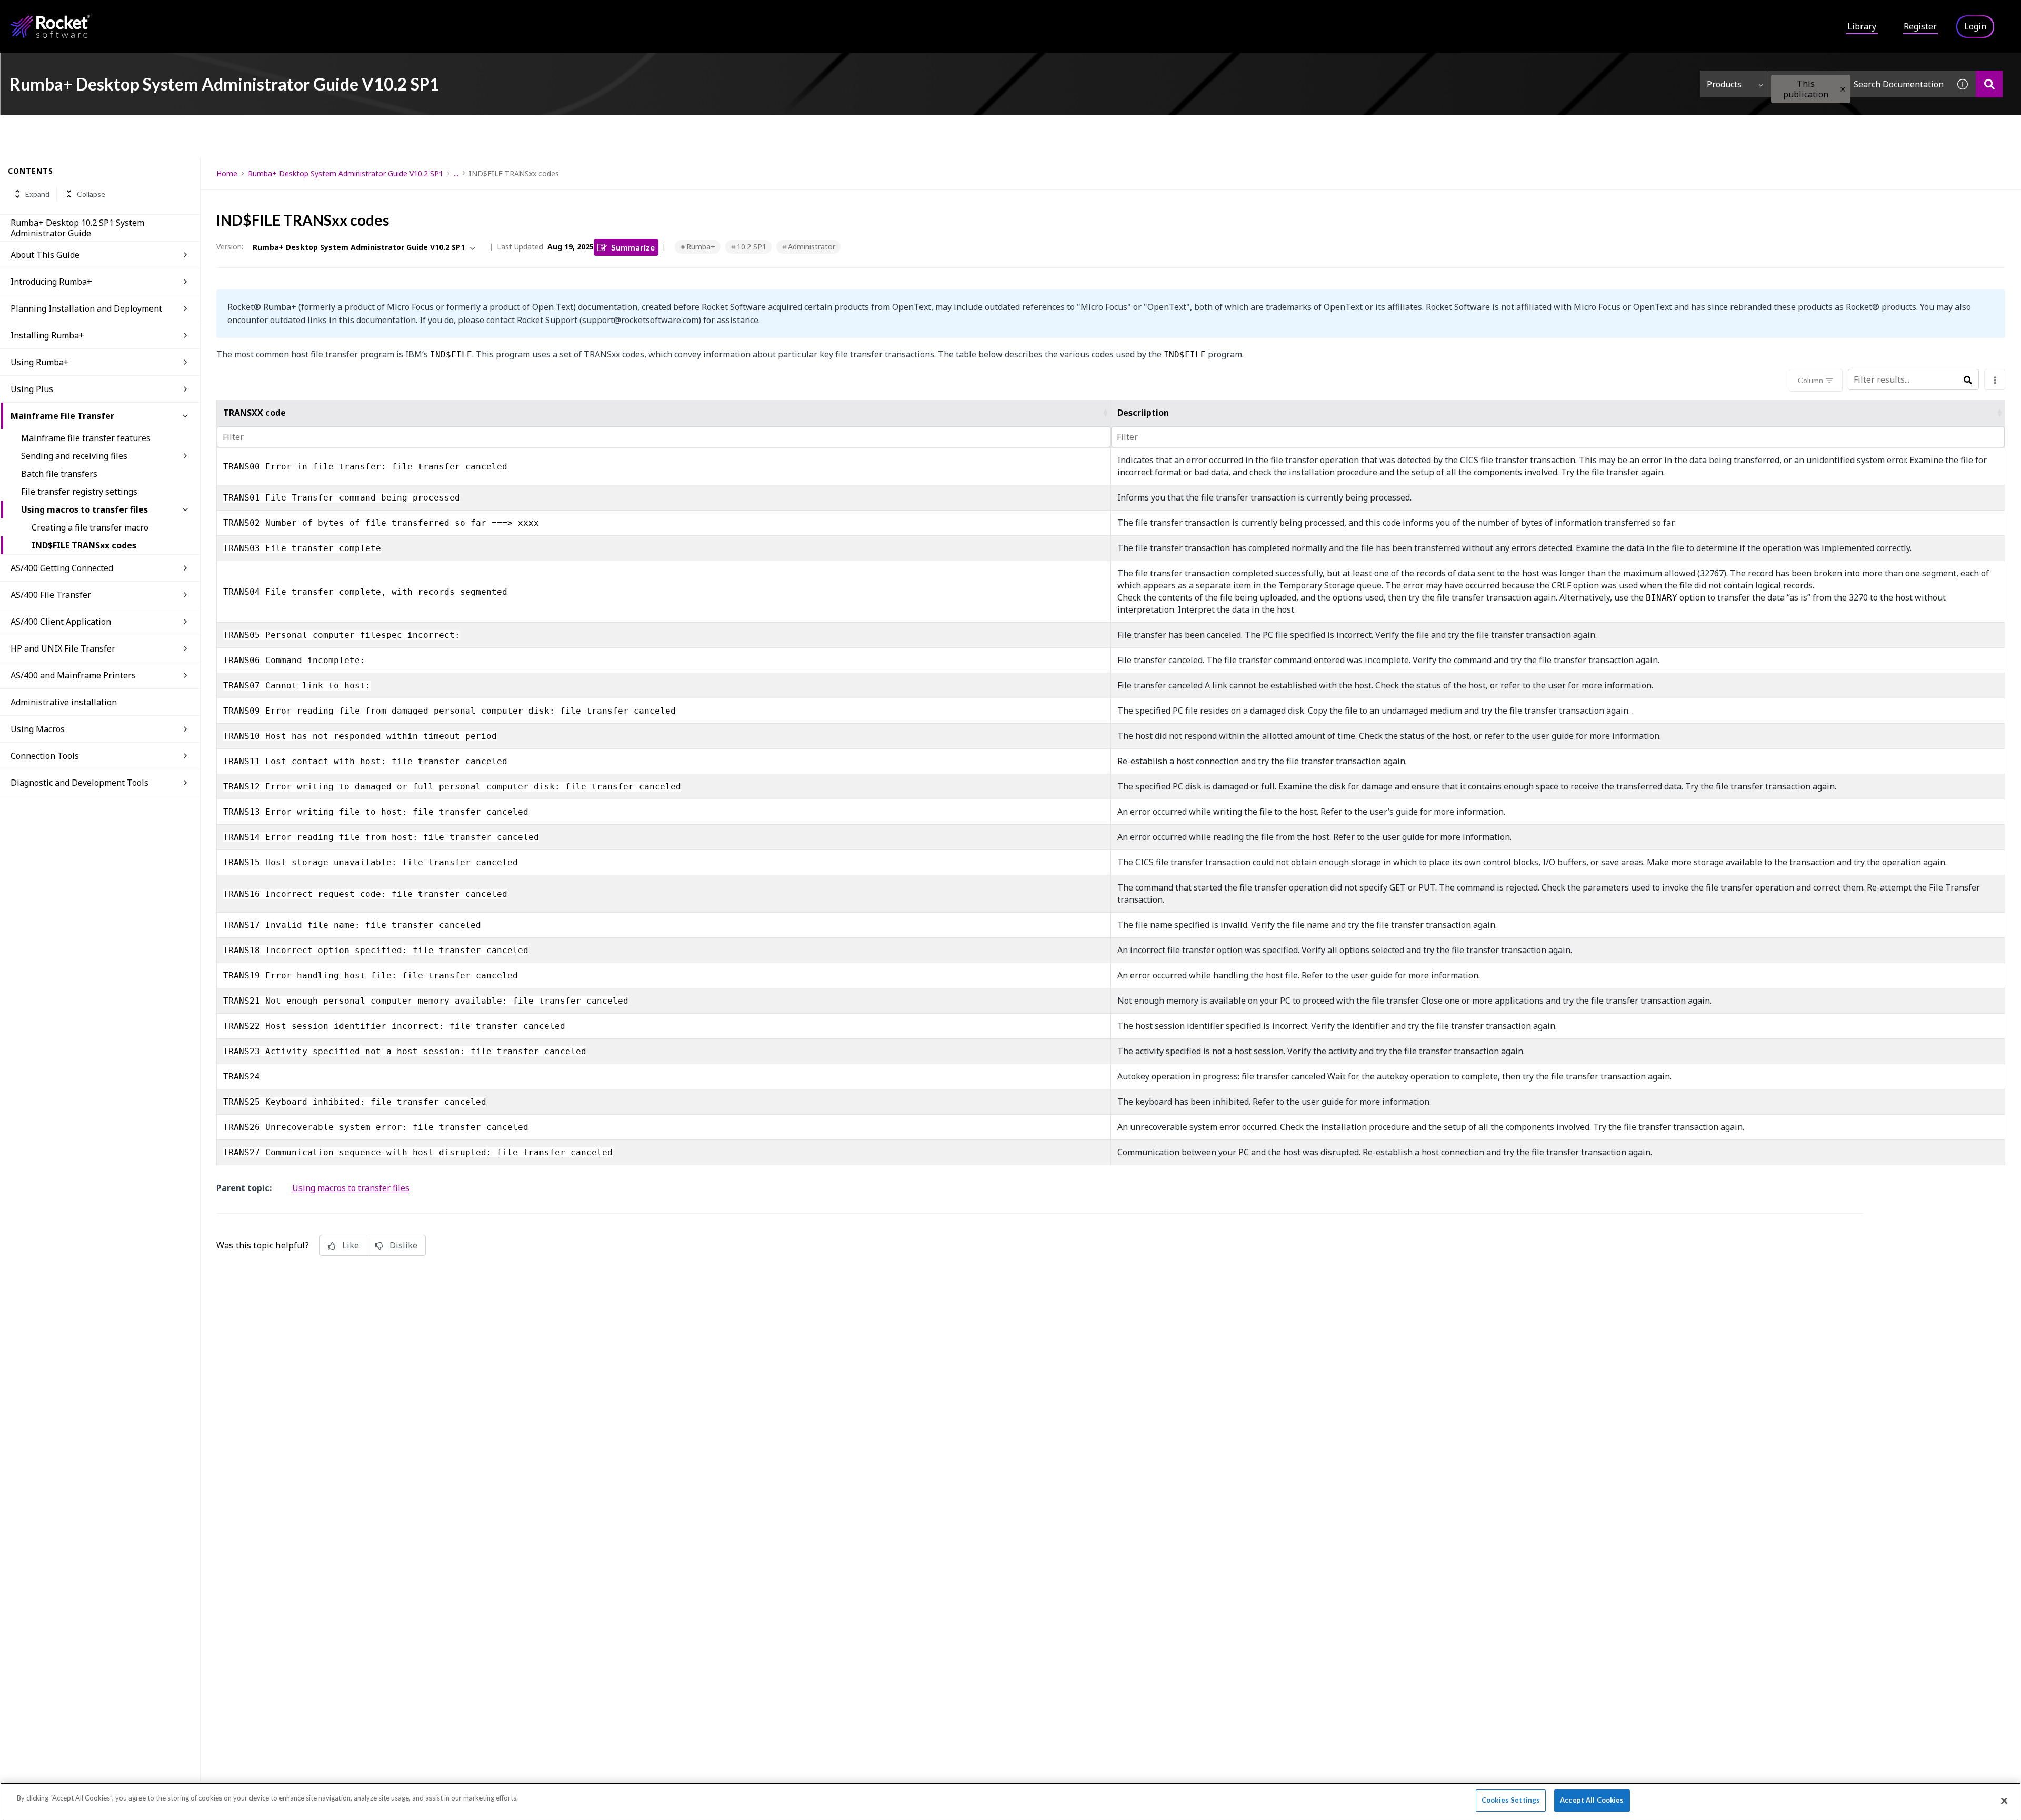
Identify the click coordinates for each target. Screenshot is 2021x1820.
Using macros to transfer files (84, 509)
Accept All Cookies (1592, 1800)
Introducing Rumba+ (51, 282)
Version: (230, 247)
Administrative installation (64, 702)
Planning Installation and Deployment (86, 308)
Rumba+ (701, 247)
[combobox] (1859, 84)
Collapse (91, 194)
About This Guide (45, 255)
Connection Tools (45, 756)
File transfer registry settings (79, 492)
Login (1975, 26)
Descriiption (1143, 413)
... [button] (456, 173)
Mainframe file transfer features (86, 438)
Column (1810, 380)
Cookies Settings (1511, 1800)
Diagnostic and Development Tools (79, 783)
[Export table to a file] (1995, 379)
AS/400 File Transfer (51, 595)
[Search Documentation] (1989, 84)
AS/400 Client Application (61, 622)
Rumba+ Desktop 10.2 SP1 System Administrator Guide (77, 228)
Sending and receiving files (74, 456)
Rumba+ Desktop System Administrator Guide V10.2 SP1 (346, 173)
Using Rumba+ (40, 362)
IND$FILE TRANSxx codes (84, 545)
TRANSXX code (254, 413)
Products (1724, 84)
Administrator (812, 247)
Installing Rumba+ (47, 335)
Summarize (633, 247)
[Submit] (1968, 380)
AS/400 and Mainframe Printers (73, 675)
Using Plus (32, 389)
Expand (37, 194)
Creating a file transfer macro (90, 527)
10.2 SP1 (752, 247)
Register (1920, 26)
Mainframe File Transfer (62, 416)
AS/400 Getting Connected (62, 568)
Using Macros (38, 729)
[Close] (2004, 1801)
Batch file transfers (59, 474)
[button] (1843, 89)
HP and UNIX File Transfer (63, 648)
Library (1862, 26)
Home (227, 173)
